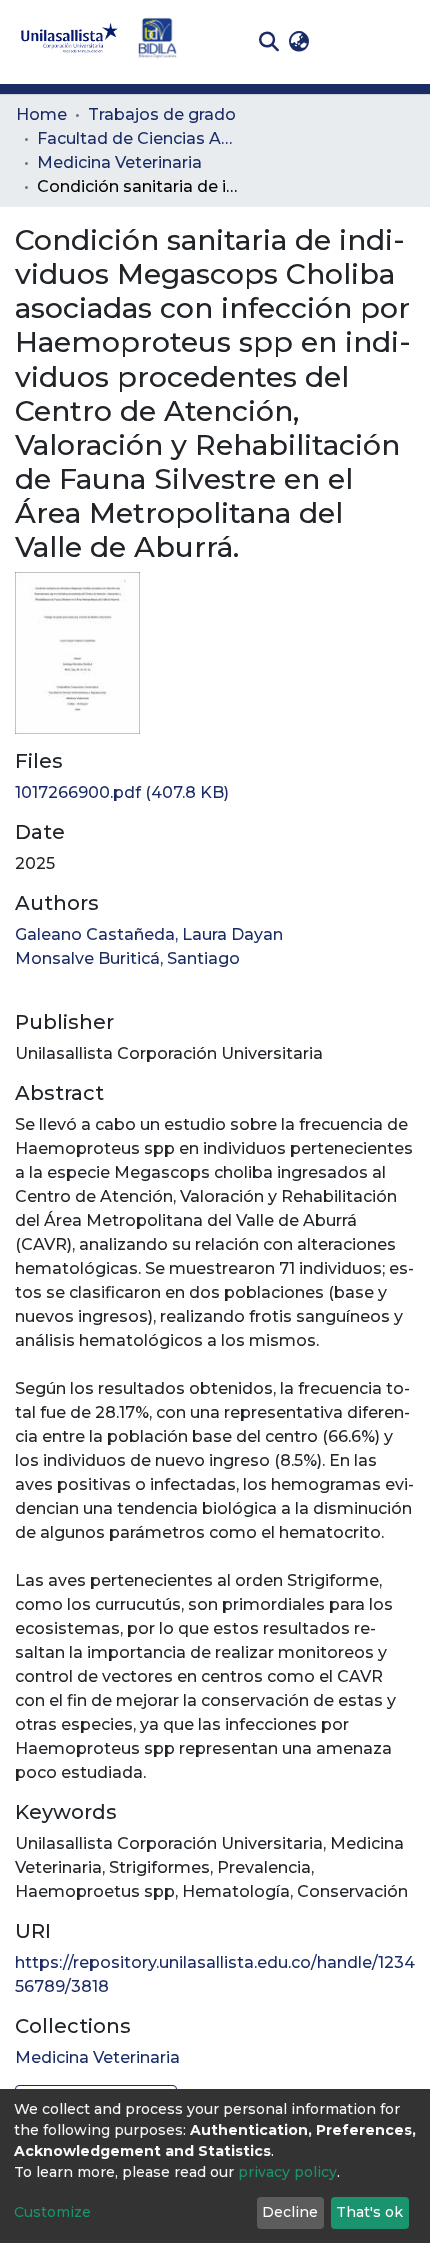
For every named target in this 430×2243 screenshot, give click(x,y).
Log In (345, 41)
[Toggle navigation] (400, 42)
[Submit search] (268, 42)
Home (41, 114)
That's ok (369, 2212)
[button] (298, 42)
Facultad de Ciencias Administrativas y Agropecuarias (137, 138)
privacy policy (287, 2172)
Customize (52, 2212)
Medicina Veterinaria (119, 162)
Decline (290, 2212)
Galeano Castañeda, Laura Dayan (149, 934)
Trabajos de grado (162, 114)
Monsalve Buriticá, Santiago (127, 958)
